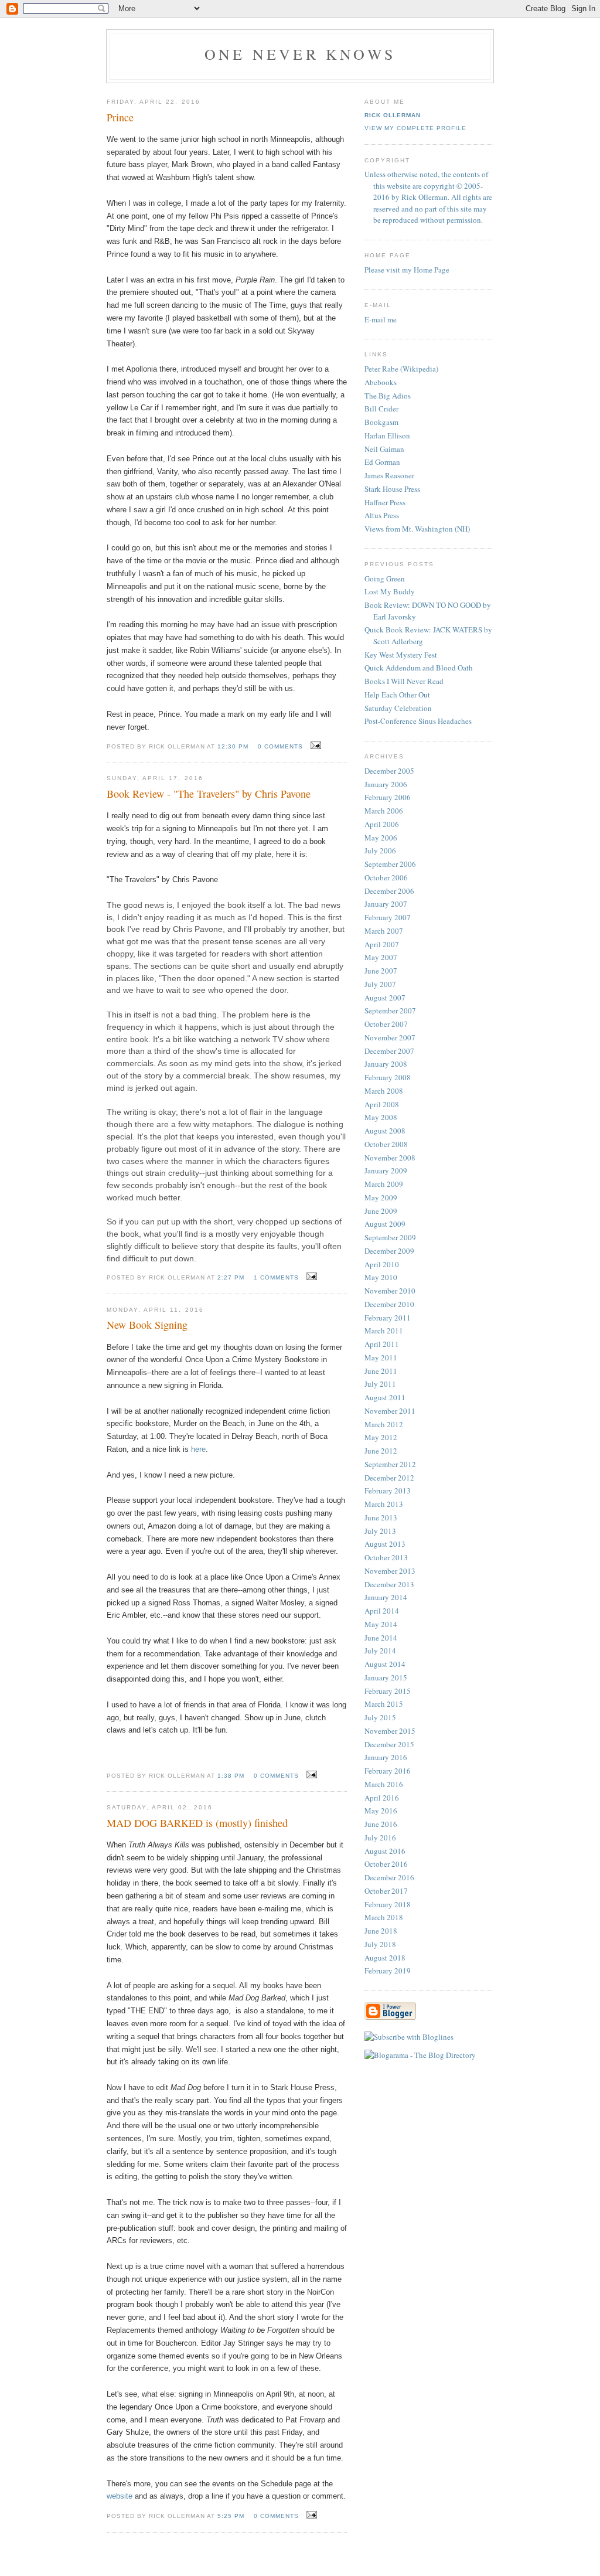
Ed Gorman (382, 462)
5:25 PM (231, 2516)
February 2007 (388, 917)
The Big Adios (388, 396)
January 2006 (386, 784)
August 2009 (385, 1224)
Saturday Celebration (398, 708)
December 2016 (389, 1877)
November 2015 (390, 1731)
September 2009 (390, 1237)
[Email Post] (314, 746)
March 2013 (384, 1504)
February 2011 (388, 1318)
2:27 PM (231, 1277)
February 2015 (388, 1691)
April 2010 (382, 1264)
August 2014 (385, 1664)
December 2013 (389, 1584)
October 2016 (386, 1864)
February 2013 (388, 1491)
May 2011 (381, 1357)
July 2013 (380, 1531)
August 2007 (385, 998)
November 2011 (390, 1411)
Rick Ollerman (393, 115)
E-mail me (381, 319)
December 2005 (389, 771)
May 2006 (381, 838)
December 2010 (389, 1304)
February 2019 (388, 1971)
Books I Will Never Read (404, 681)
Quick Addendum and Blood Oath (419, 668)
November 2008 (390, 1158)
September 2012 (390, 1464)
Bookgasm (381, 422)
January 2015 (386, 1677)
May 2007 (381, 957)
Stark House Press (392, 489)
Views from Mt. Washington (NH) (417, 529)
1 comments (276, 1277)
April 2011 (382, 1344)
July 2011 (380, 1384)
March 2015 (384, 1704)
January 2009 (386, 1170)
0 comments (280, 746)
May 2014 (381, 1624)
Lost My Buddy (390, 591)
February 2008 (388, 1077)
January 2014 (386, 1597)
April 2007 (382, 944)
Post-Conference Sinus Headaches (418, 721)
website (120, 2496)
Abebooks (381, 382)
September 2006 (390, 864)
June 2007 (381, 971)
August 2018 (385, 1958)
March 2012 (384, 1424)
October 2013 (386, 1557)
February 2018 (388, 1904)
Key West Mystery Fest (401, 655)
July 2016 (380, 1837)
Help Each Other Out (397, 695)
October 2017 (386, 1891)
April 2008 (382, 1104)
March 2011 (384, 1330)
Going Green (385, 579)
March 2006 (384, 811)
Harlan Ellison (387, 435)
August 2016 (385, 1851)
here (198, 1449)
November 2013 (390, 1571)
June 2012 (381, 1451)
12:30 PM (233, 746)
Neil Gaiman (384, 449)
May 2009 (381, 1197)
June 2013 (381, 1517)
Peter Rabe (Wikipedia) (401, 369)
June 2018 (381, 1931)
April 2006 (382, 824)
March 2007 (384, 931)
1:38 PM (231, 1776)
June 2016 (381, 1824)
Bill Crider (381, 409)
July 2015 (380, 1717)
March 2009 (384, 1184)
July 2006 (380, 850)
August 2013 (385, 1544)
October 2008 (386, 1144)
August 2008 (385, 1131)
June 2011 (381, 1371)
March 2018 (384, 1917)
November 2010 (390, 1291)
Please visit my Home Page (407, 270)
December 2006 (389, 891)
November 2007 (390, 1037)
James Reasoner (389, 475)
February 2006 (388, 797)
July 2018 (380, 1944)
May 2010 (381, 1277)
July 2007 (380, 984)
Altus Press (382, 515)
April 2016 (382, 1798)
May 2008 (381, 1117)
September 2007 (390, 1010)
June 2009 (381, 1211)
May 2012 (381, 1437)
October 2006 (386, 877)
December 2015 (389, 1744)
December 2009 (389, 1251)
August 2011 (385, 1397)
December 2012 (389, 1478)
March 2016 (384, 1784)
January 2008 (386, 1064)
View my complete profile (415, 128)
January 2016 (386, 1757)
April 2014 (382, 1611)
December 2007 (389, 1051)
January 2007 (386, 904)
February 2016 (388, 1771)
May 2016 (381, 1811)
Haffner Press (385, 502)
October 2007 (386, 1024)
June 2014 (381, 1638)
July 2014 (380, 1651)
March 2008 (384, 1091)
